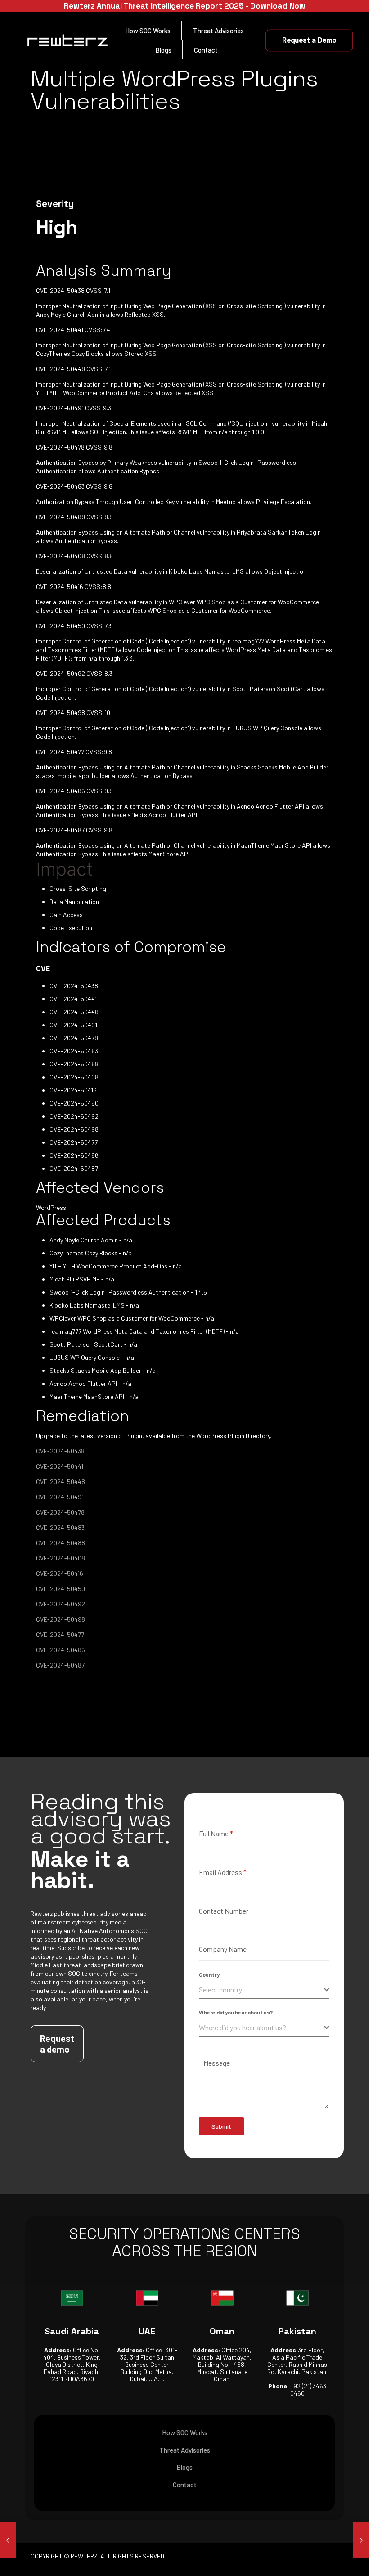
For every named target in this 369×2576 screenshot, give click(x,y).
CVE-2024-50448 (61, 1481)
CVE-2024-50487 (60, 1665)
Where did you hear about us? (236, 2012)
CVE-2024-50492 (61, 1604)
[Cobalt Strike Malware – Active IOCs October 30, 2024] (8, 2540)
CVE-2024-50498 (61, 1619)
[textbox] (261, 1990)
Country (209, 1974)
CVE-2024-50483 (60, 1527)
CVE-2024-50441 (60, 1466)
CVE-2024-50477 (60, 1634)
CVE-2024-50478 (60, 1512)
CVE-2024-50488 (61, 1543)
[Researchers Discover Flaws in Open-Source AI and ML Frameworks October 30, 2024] (361, 2540)
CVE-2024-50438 (60, 1451)
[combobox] (264, 1990)
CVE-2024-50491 (60, 1497)
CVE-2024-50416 (60, 1573)
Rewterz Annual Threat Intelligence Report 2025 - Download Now (184, 6)
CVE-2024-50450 (61, 1589)
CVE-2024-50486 (61, 1650)
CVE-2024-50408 (61, 1558)
